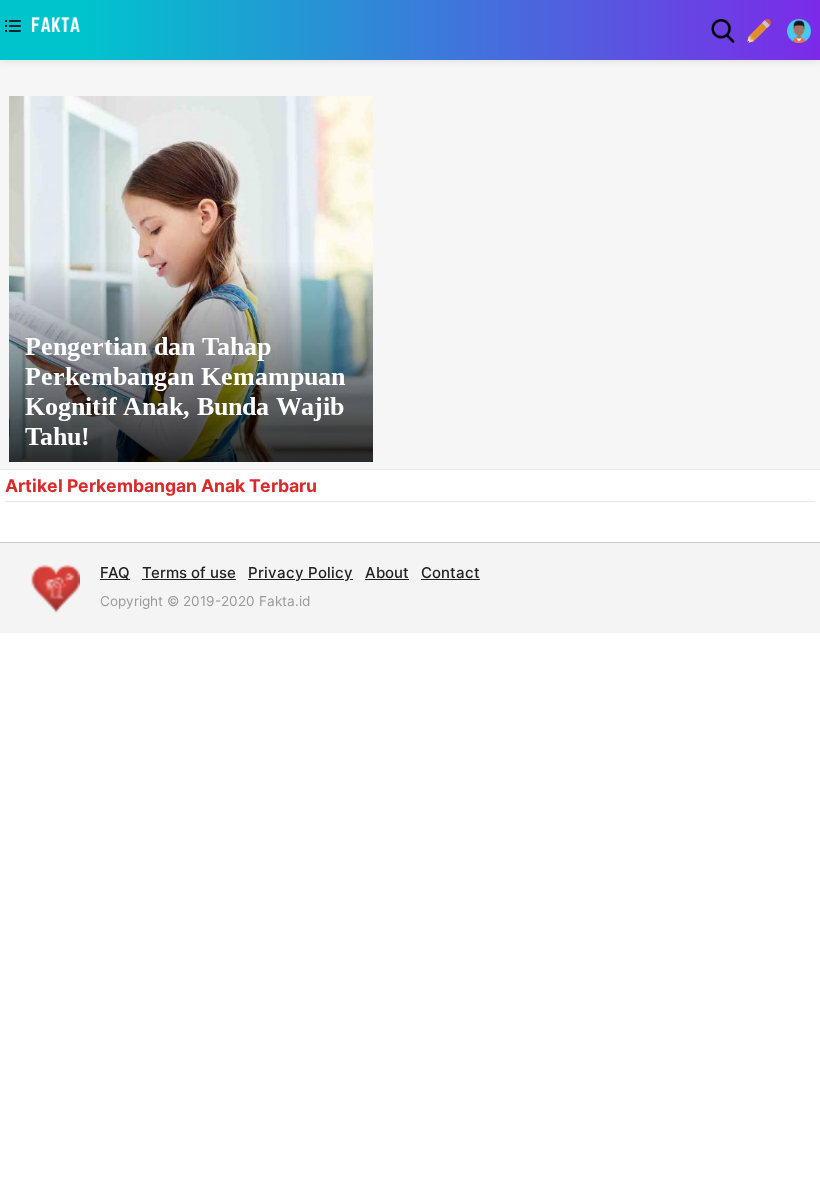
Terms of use (189, 572)
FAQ (115, 572)
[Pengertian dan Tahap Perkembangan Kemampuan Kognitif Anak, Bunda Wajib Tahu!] (191, 279)
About (387, 572)
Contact (450, 572)
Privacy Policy (300, 572)
